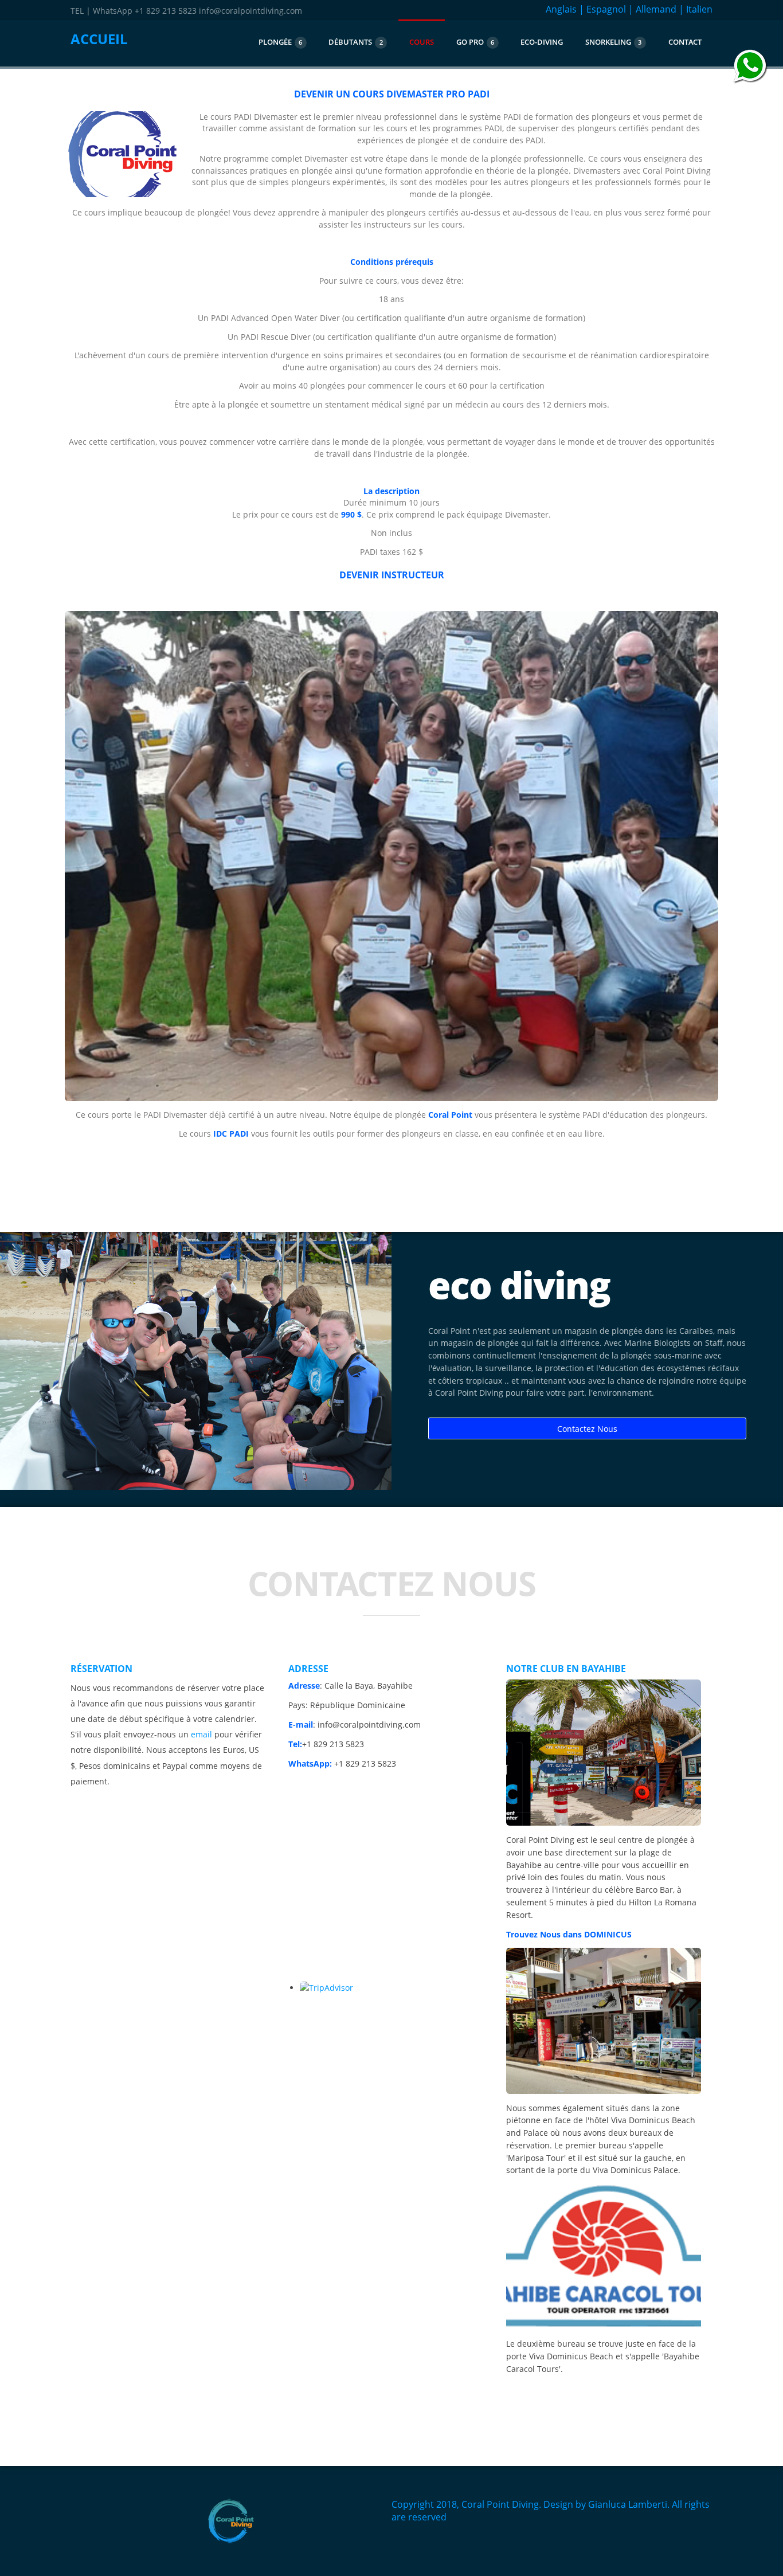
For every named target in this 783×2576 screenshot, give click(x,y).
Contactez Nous (587, 1429)
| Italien (696, 9)
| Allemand (652, 9)
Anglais (561, 9)
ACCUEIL (99, 39)
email (201, 1734)
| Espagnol (602, 9)
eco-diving (542, 42)
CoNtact (685, 42)
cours (422, 42)
